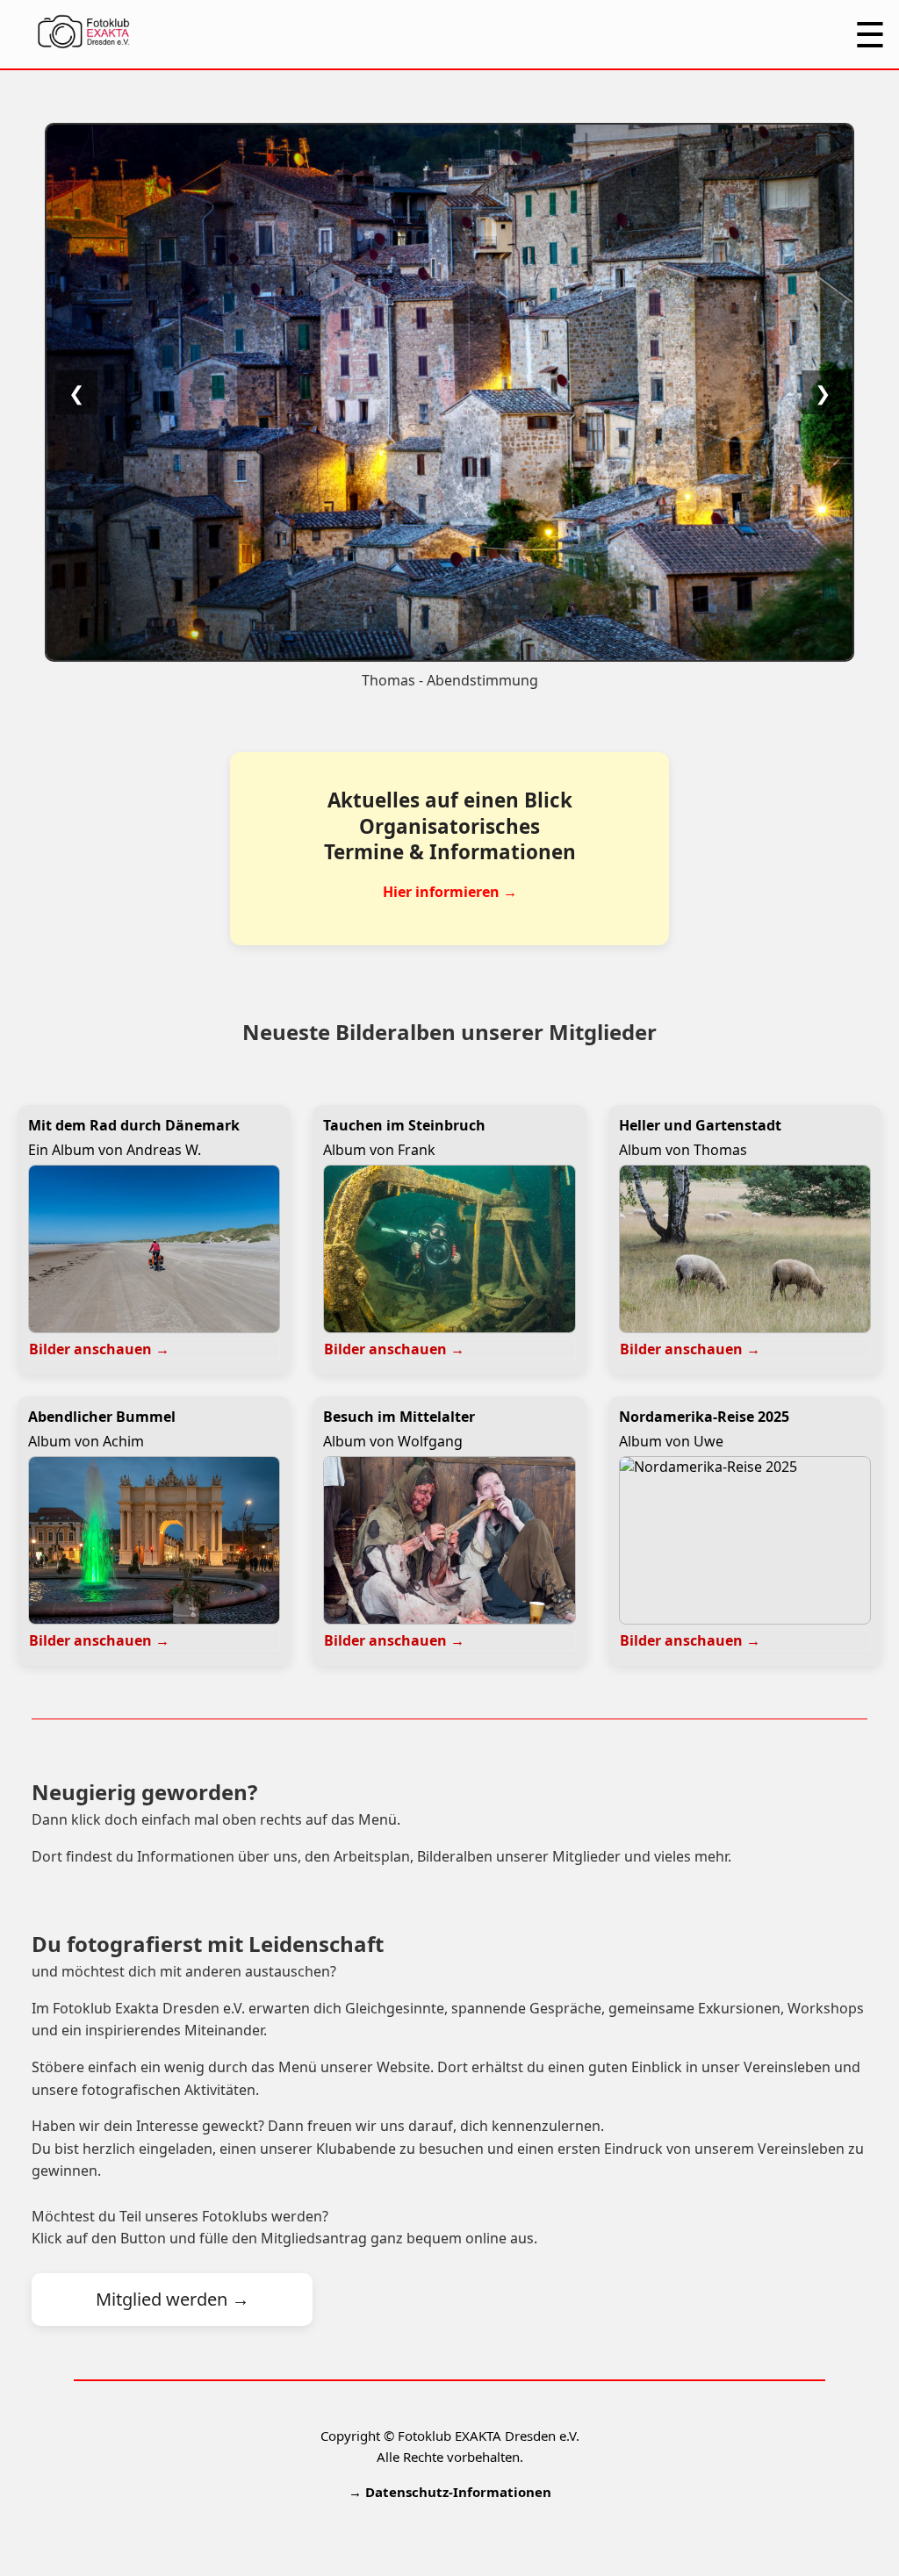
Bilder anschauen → (99, 1349)
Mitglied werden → (173, 2299)
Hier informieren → (450, 892)
